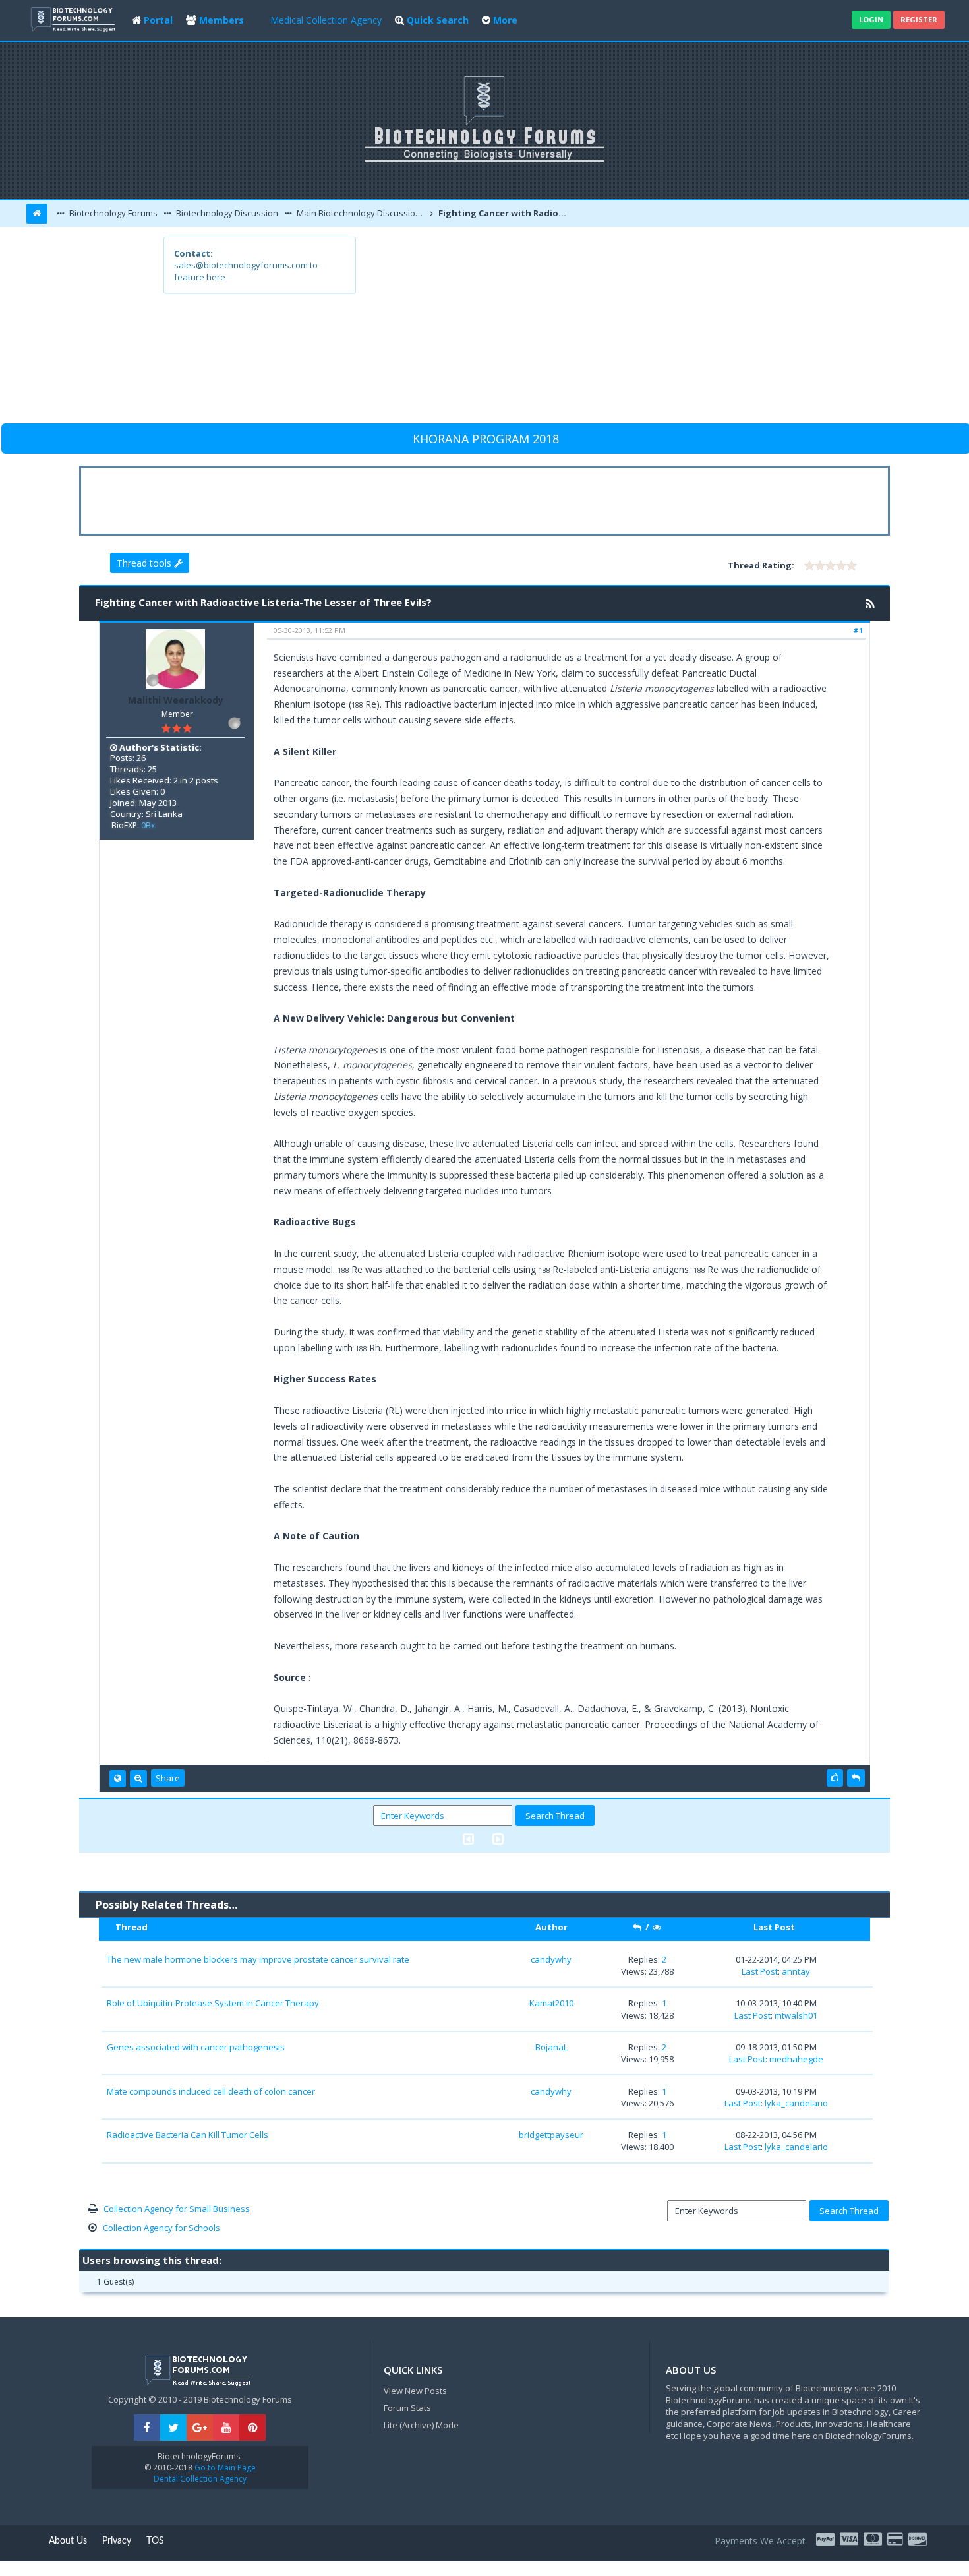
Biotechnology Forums (112, 213)
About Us (68, 2541)
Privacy (117, 2541)
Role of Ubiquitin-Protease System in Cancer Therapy (213, 2003)
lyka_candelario (796, 2103)
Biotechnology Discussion (226, 213)
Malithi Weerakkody (176, 700)
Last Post (760, 1971)
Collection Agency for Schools (161, 2228)
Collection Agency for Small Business (177, 2209)
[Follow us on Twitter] (173, 2428)
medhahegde (796, 2059)
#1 (858, 630)
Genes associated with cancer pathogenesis (196, 2047)
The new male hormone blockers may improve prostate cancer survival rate (258, 1959)
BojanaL (551, 2047)
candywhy (551, 1959)
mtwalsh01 (796, 2015)
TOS (155, 2541)
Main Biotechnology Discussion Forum (361, 213)
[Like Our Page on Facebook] (147, 2428)
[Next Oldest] (468, 1839)
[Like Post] (835, 1778)
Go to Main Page (224, 2468)
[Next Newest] (498, 1839)
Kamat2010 (551, 2003)
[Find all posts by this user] (138, 1779)
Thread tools (145, 563)
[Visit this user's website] (118, 1779)
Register (919, 19)
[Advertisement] (581, 329)
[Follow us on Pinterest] (252, 2428)
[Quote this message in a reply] (856, 1778)
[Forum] (74, 18)
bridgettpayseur (551, 2135)
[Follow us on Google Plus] (200, 2428)
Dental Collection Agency (200, 2479)
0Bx (148, 825)
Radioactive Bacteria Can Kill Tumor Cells (188, 2135)
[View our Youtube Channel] (226, 2428)
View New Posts (415, 2391)
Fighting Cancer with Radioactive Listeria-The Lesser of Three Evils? (504, 213)
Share (168, 1778)
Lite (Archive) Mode (421, 2425)
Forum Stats (407, 2408)
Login (871, 19)
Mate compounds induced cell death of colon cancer (211, 2091)
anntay (796, 1971)
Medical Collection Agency (326, 20)
